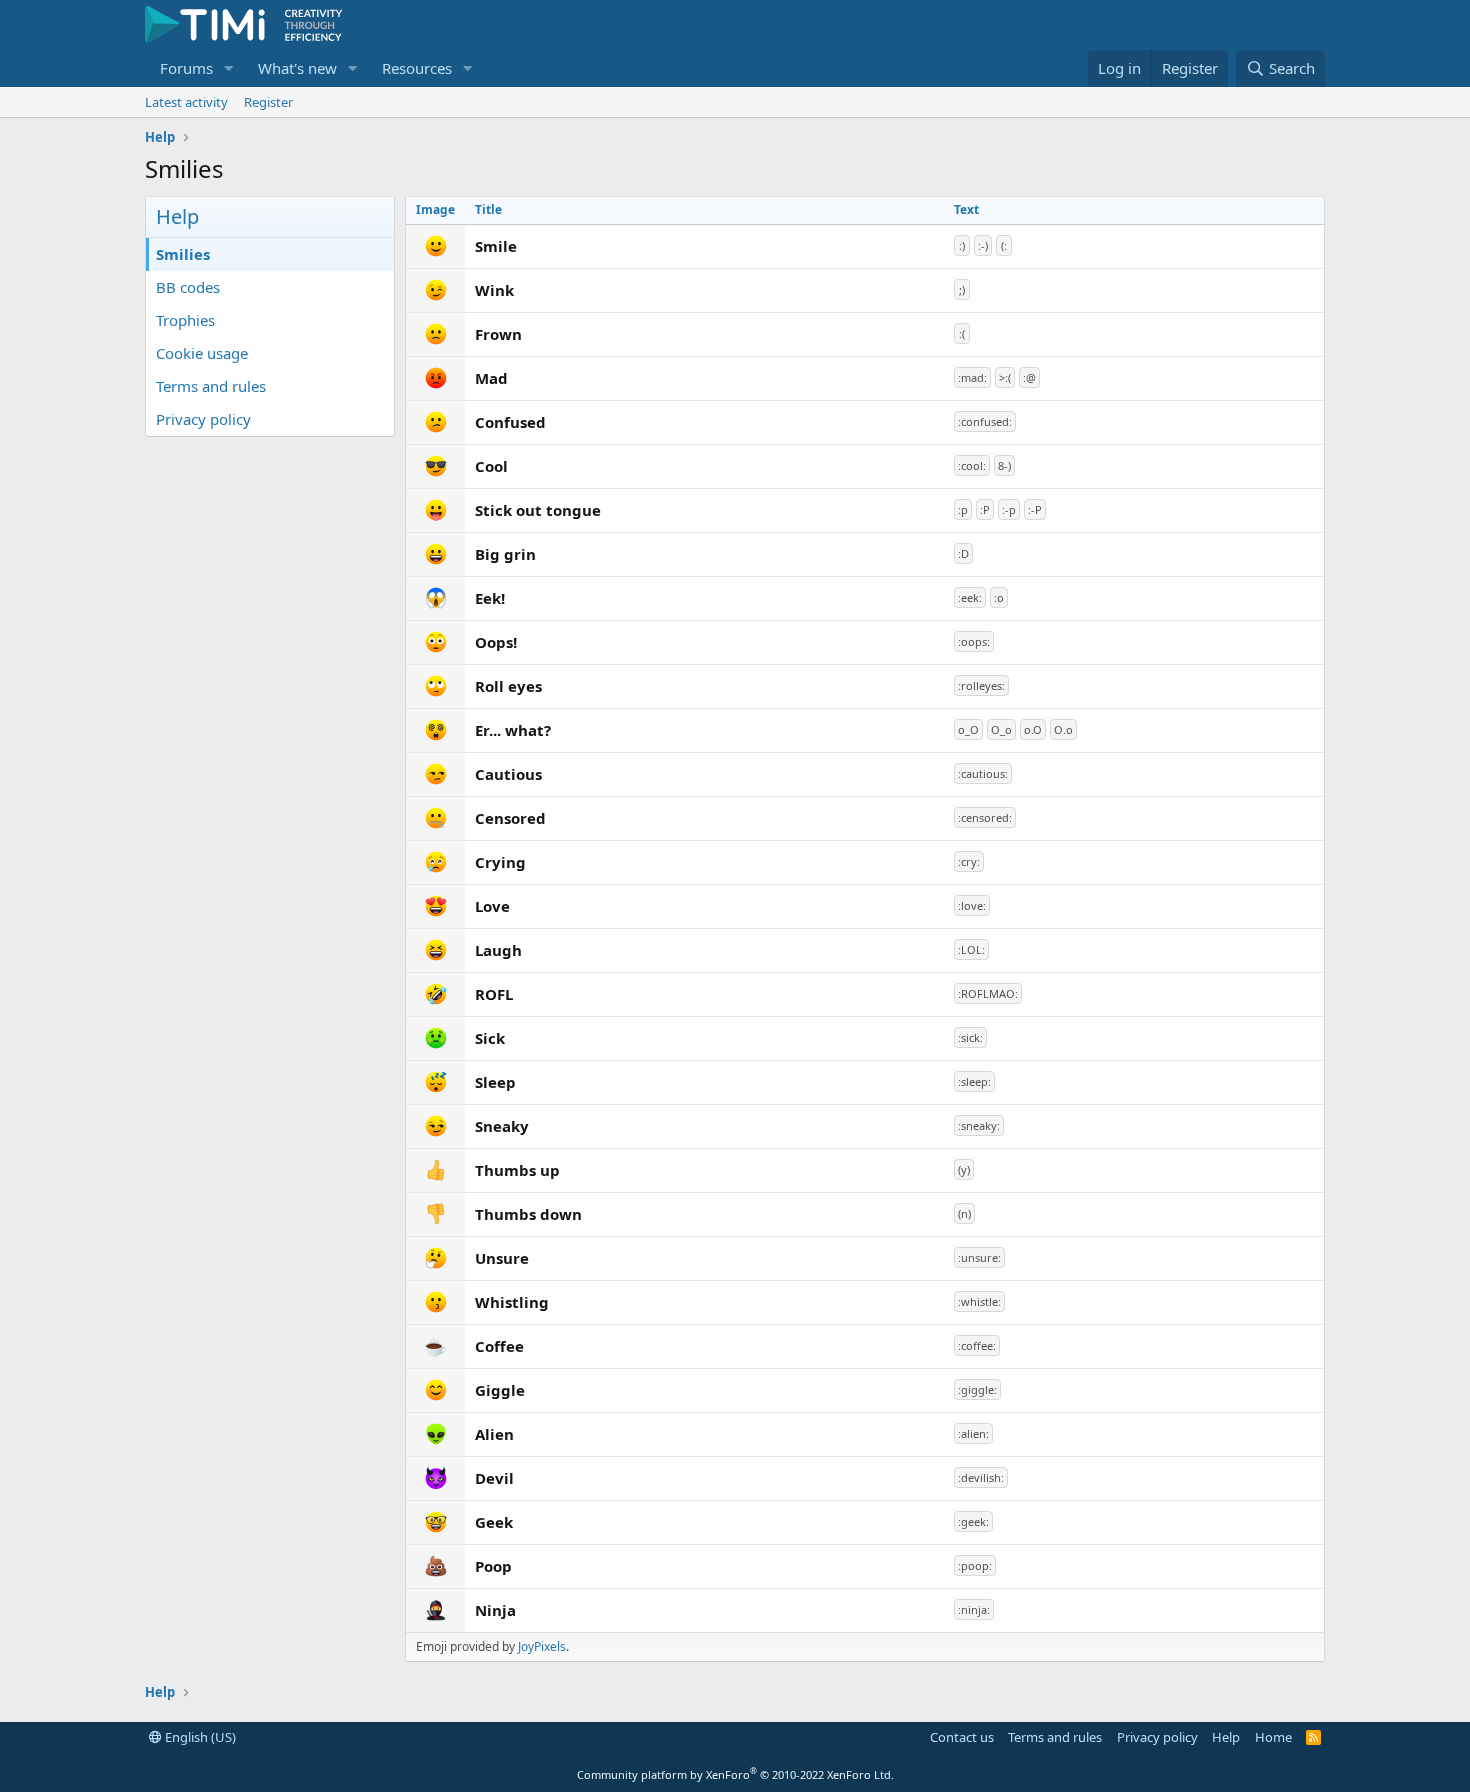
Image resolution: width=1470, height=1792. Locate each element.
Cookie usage (202, 353)
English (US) (199, 1737)
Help (1226, 1737)
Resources (417, 68)
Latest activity (186, 102)
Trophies (185, 320)
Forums (186, 68)
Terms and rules (211, 386)
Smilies (183, 254)
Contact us (962, 1737)
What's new (297, 68)
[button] (229, 68)
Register (268, 102)
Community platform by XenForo (735, 1774)
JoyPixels (542, 1646)
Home (1273, 1737)
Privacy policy (203, 419)
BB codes (188, 287)
